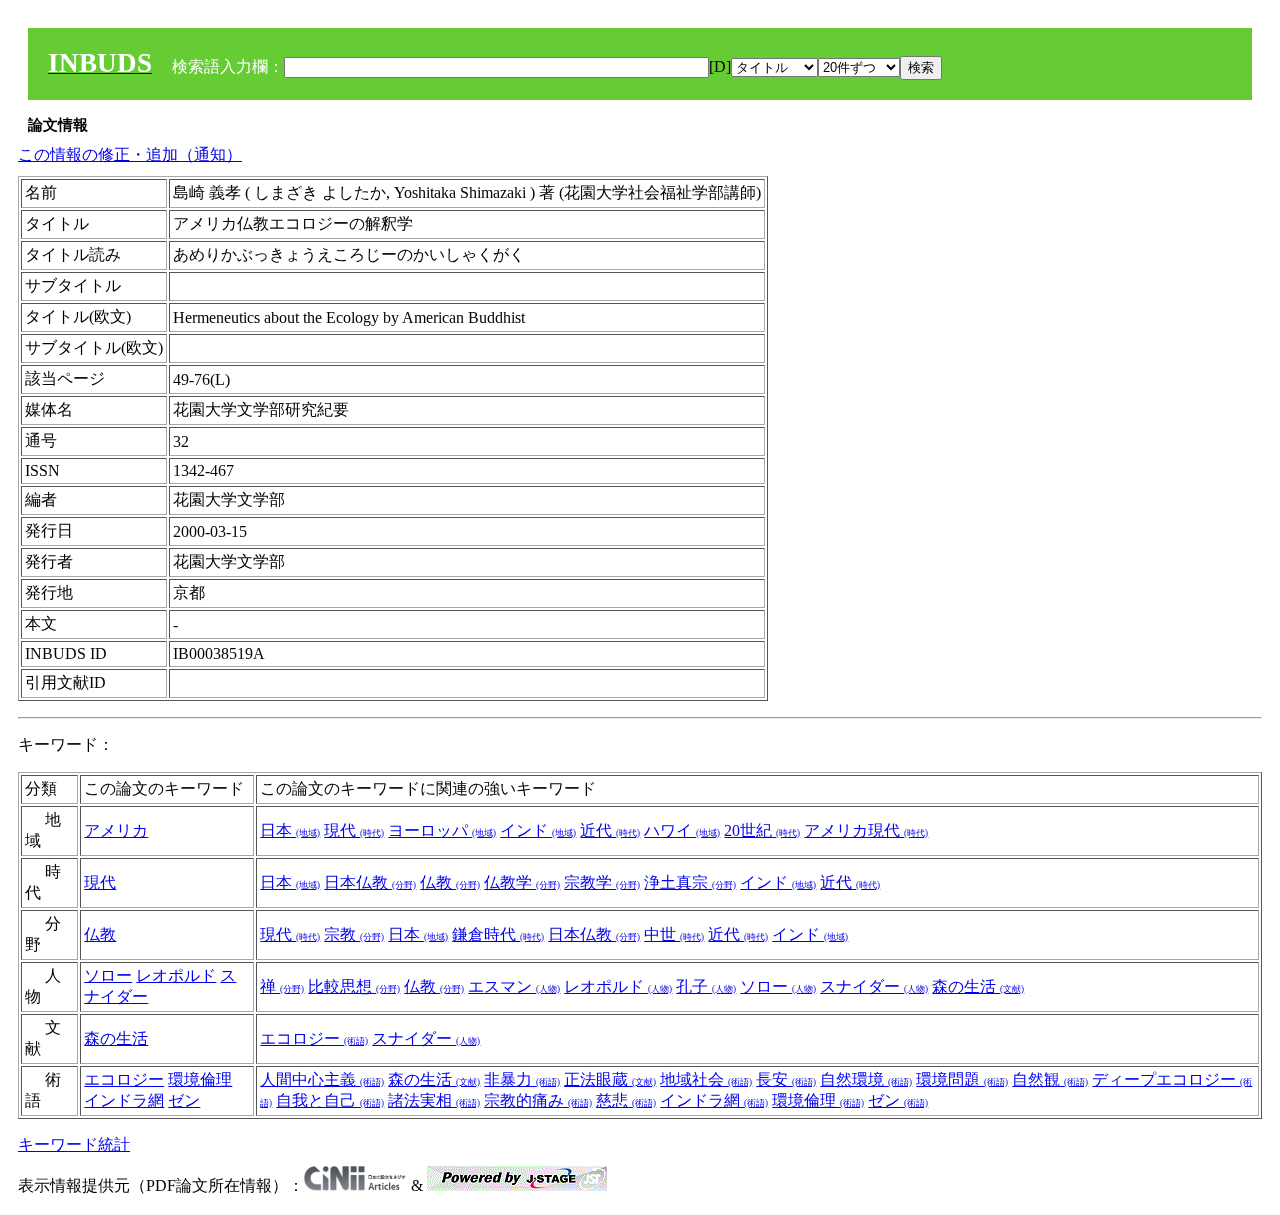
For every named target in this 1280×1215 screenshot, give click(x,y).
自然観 (1050, 1079)
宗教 (354, 934)
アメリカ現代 (866, 830)
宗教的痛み (538, 1100)
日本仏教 (370, 882)
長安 (786, 1079)
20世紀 (762, 830)
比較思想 (354, 986)
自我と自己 (330, 1100)
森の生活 (978, 986)
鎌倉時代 (498, 934)
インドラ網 (124, 1100)
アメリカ (116, 830)
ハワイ (682, 830)
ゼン (184, 1100)
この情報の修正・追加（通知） (130, 154)
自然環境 (866, 1079)
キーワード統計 (74, 1144)
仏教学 (522, 882)
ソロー (108, 975)
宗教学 (602, 882)
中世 (674, 934)
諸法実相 (434, 1100)
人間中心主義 (322, 1079)
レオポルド (176, 975)
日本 (290, 830)
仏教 (450, 882)
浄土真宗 (690, 882)
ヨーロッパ (442, 830)
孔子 (706, 986)
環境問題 (962, 1079)
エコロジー (314, 1038)
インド (538, 830)
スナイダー (874, 986)
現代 (354, 830)
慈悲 (626, 1100)
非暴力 (522, 1079)
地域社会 (706, 1079)
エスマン (514, 986)
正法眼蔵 (610, 1079)
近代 (610, 830)
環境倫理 (200, 1079)
